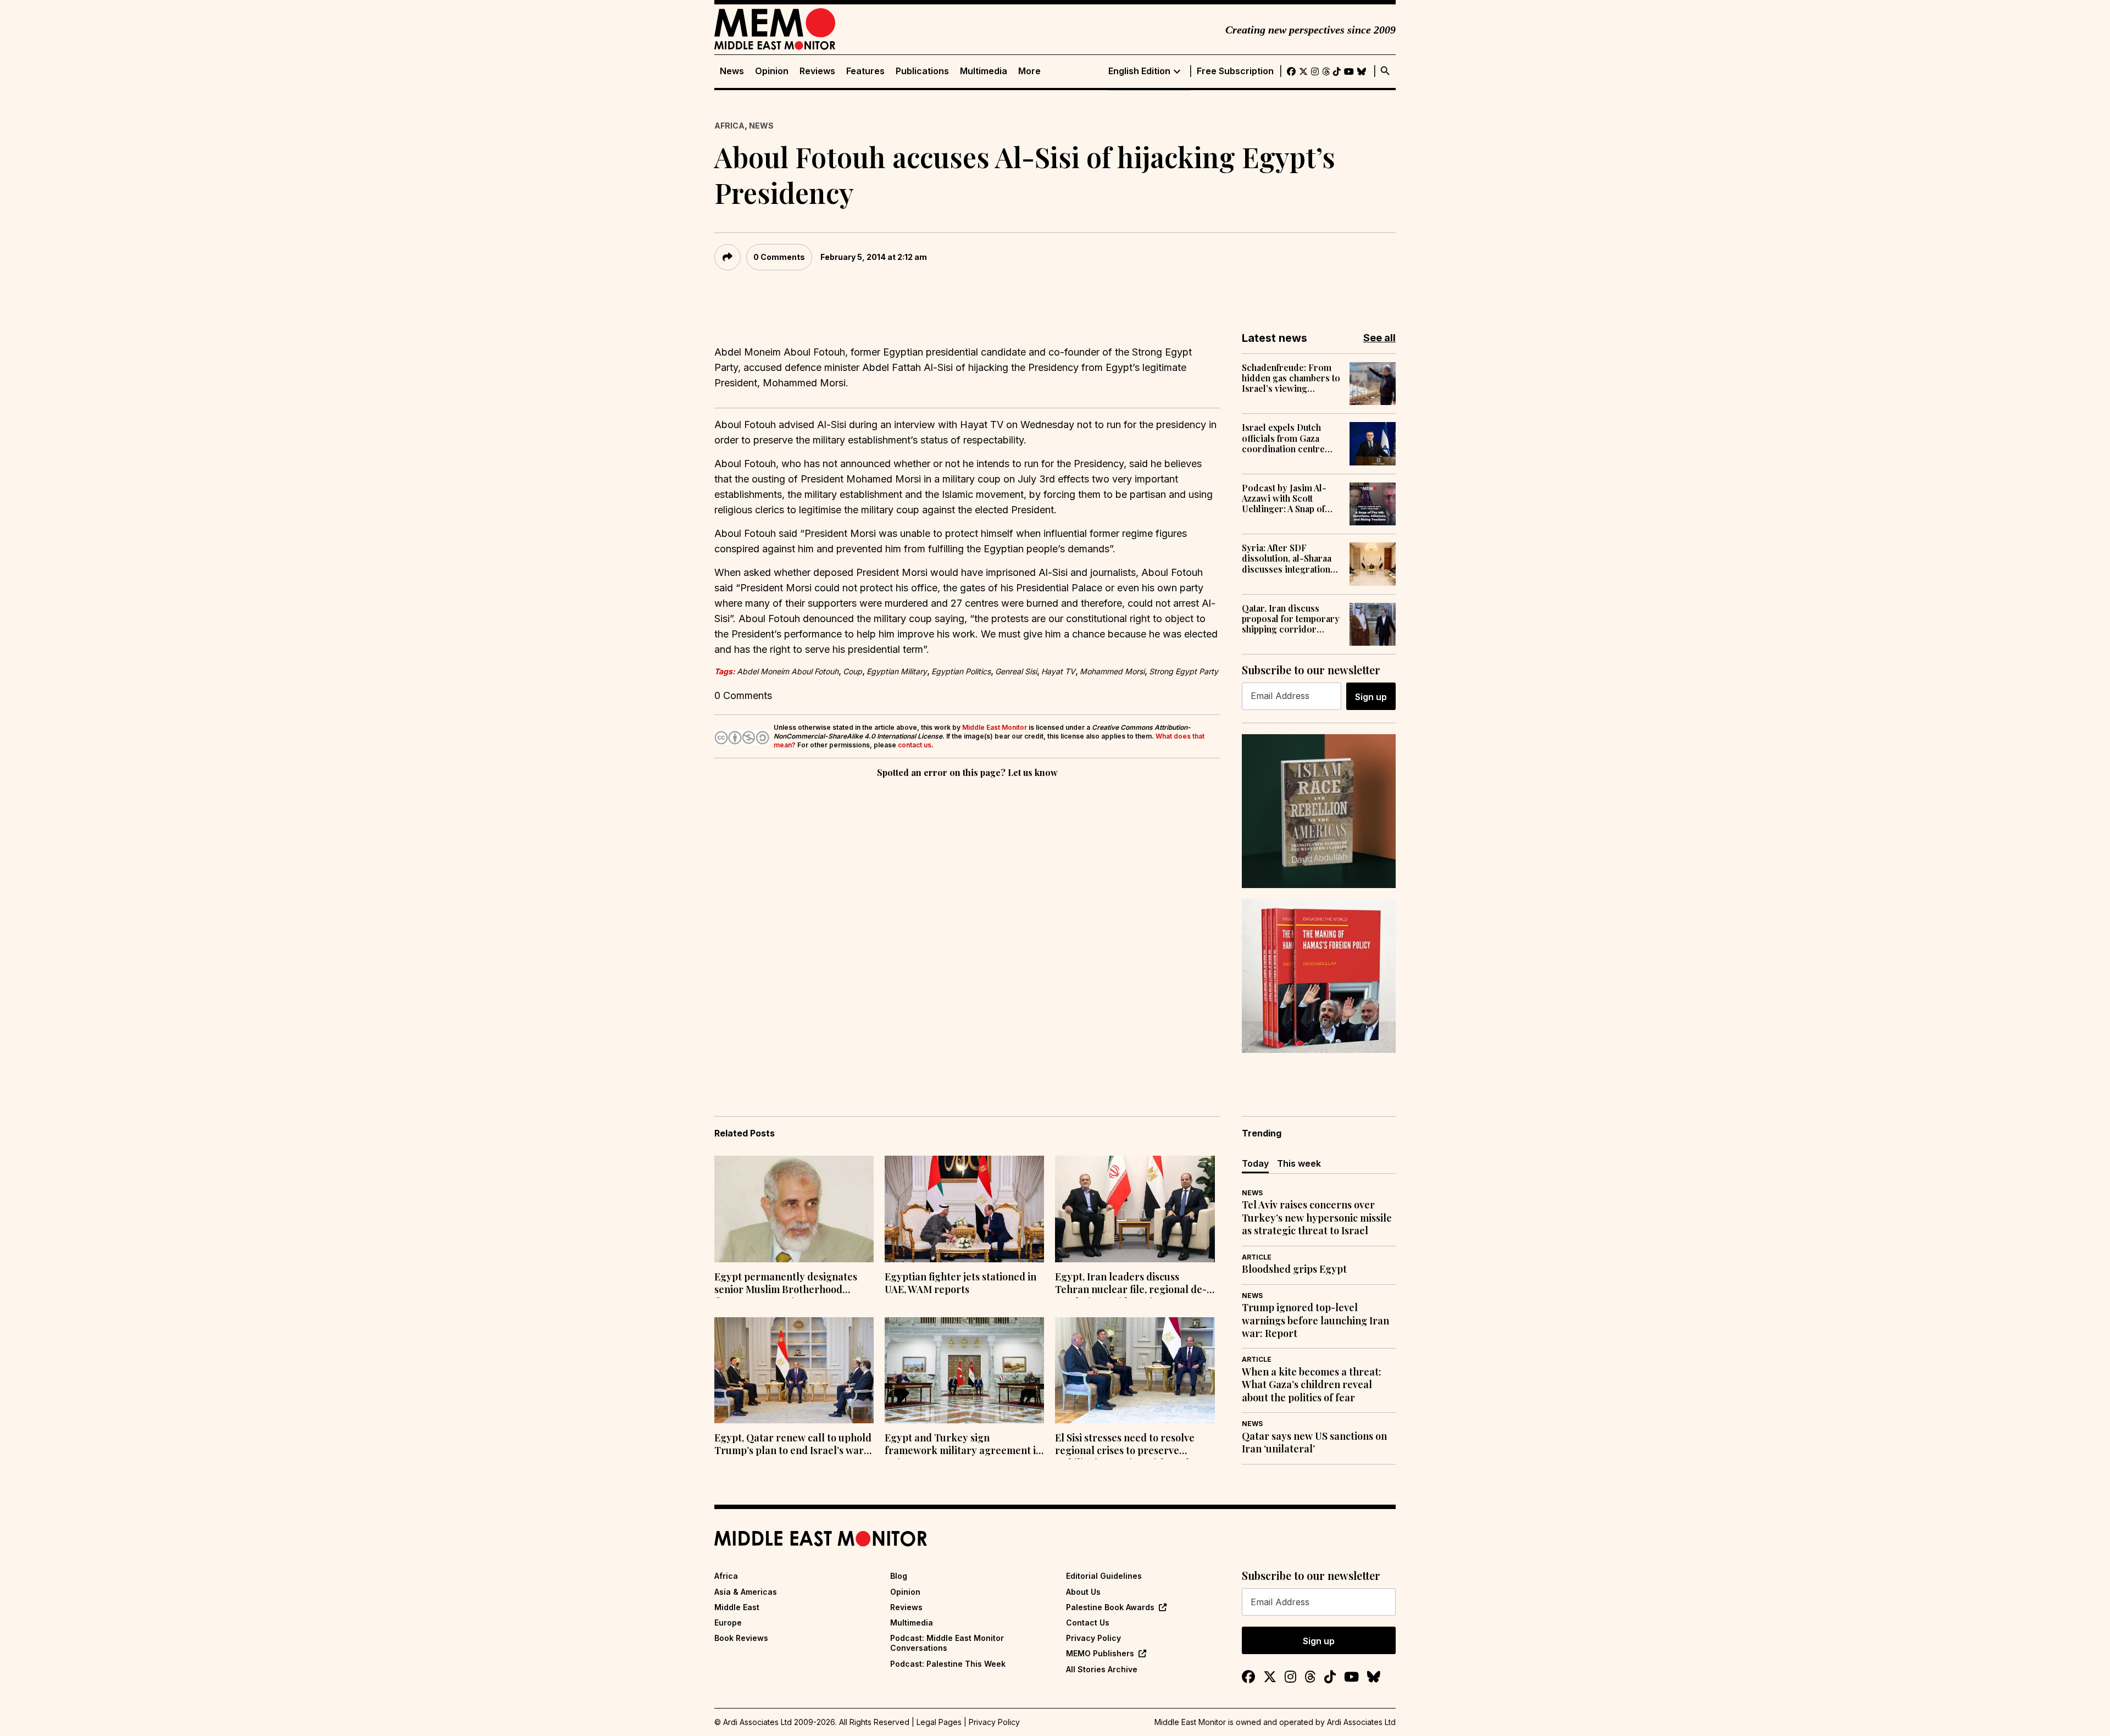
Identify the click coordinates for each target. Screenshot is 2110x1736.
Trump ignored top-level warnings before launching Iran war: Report (1315, 1321)
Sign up (1371, 697)
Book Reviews (741, 1638)
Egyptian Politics (961, 671)
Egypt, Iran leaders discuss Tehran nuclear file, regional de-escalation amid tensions (1131, 1284)
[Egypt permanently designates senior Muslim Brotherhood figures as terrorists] (794, 1209)
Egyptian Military (897, 671)
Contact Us (1088, 1623)
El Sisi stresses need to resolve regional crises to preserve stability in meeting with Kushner (1132, 1445)
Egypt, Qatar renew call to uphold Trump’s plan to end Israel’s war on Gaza (793, 1445)
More (1029, 71)
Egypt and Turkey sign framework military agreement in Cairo (963, 1445)
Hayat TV (1058, 671)
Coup (853, 671)
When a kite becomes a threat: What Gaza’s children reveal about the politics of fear (1312, 1385)
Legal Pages (939, 1722)
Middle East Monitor (995, 727)
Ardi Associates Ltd (1361, 1722)
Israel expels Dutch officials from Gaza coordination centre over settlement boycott (1290, 438)
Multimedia (984, 71)
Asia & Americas (746, 1592)
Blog (899, 1576)
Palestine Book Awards (1110, 1607)
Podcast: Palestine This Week (948, 1664)
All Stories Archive (1102, 1669)
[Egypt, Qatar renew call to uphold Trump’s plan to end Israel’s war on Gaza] (794, 1371)
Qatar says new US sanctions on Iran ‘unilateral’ (1314, 1443)
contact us (915, 745)
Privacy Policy (1093, 1638)
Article (1257, 1257)
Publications (922, 71)
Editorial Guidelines (1104, 1576)
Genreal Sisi (1016, 671)
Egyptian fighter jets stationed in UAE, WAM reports (960, 1283)
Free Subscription (1235, 71)
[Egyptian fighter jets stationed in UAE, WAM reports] (964, 1209)
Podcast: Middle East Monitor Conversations (947, 1643)
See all (1379, 338)
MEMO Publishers (1100, 1653)
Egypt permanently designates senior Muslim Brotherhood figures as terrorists (786, 1284)
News (732, 71)
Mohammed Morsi (1112, 671)
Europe (728, 1623)
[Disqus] (967, 931)
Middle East (737, 1607)
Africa (729, 126)
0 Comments (779, 257)
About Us (1083, 1592)
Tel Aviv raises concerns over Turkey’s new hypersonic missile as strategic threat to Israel (1317, 1218)
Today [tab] (1255, 1163)
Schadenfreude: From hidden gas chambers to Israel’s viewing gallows (1291, 378)
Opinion (772, 71)
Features (865, 71)
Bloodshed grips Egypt (1294, 1269)
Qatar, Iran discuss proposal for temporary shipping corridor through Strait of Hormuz (1291, 619)
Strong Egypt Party (1184, 671)
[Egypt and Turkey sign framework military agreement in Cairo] (964, 1371)
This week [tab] (1299, 1163)
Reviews (817, 71)
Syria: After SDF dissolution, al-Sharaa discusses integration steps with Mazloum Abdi (1287, 558)
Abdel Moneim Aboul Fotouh (788, 671)
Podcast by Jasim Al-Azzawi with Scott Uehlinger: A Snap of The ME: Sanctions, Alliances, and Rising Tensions (1284, 498)
